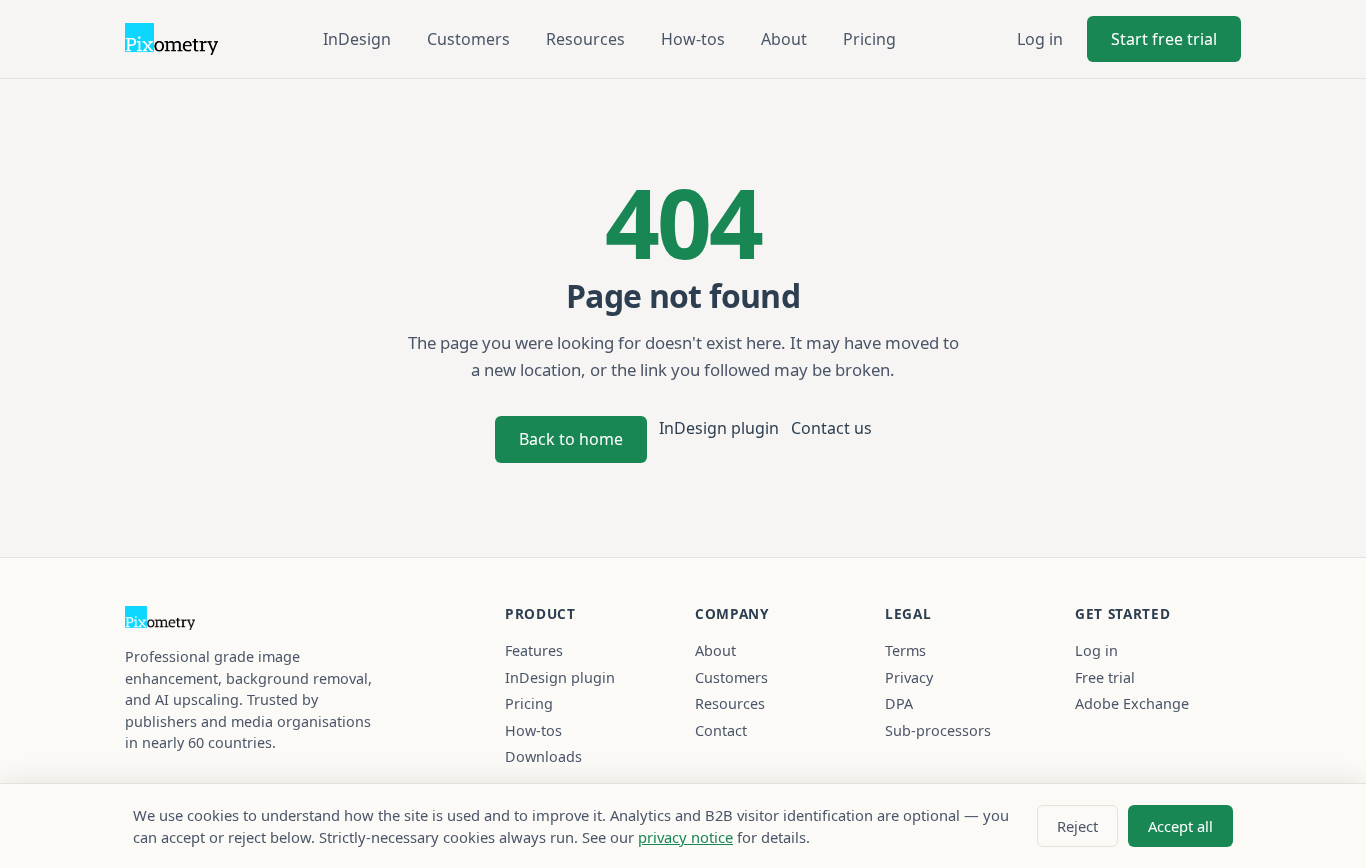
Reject (1077, 826)
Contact (721, 730)
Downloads (543, 756)
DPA (899, 703)
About (784, 39)
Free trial (1105, 677)
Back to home (571, 439)
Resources (585, 39)
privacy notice (685, 837)
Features (534, 650)
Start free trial (1164, 39)
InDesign (357, 39)
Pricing (869, 39)
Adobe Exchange (1132, 703)
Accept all (1180, 826)
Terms (905, 650)
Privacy (909, 677)
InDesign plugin (719, 428)
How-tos (693, 39)
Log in (1040, 39)
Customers (468, 39)
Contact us (831, 428)
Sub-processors (938, 730)
